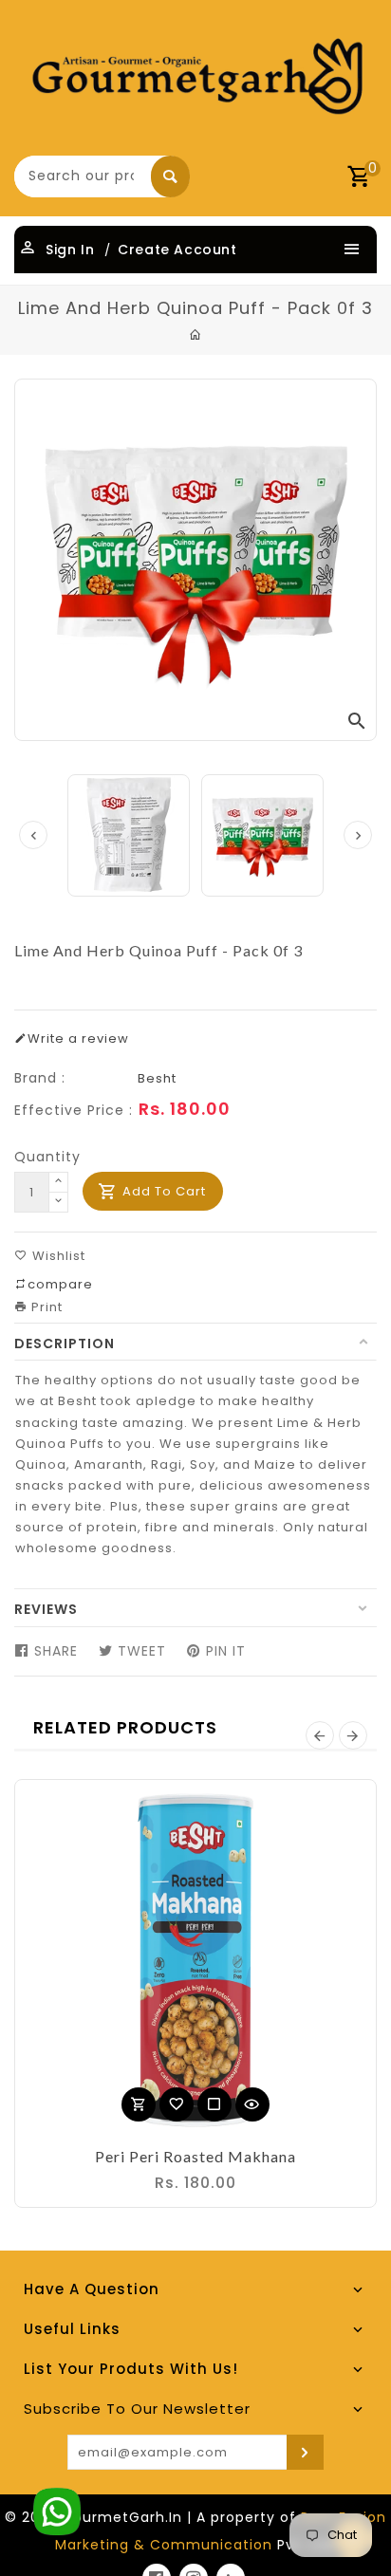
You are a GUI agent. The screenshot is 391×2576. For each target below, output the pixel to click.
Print (45, 1307)
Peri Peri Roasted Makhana (195, 2156)
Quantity (47, 1157)
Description (65, 1344)
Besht (157, 1078)
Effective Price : (74, 1110)
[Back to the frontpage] (196, 335)
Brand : (40, 1078)
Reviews (46, 1609)
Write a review (78, 1038)
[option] (262, 835)
